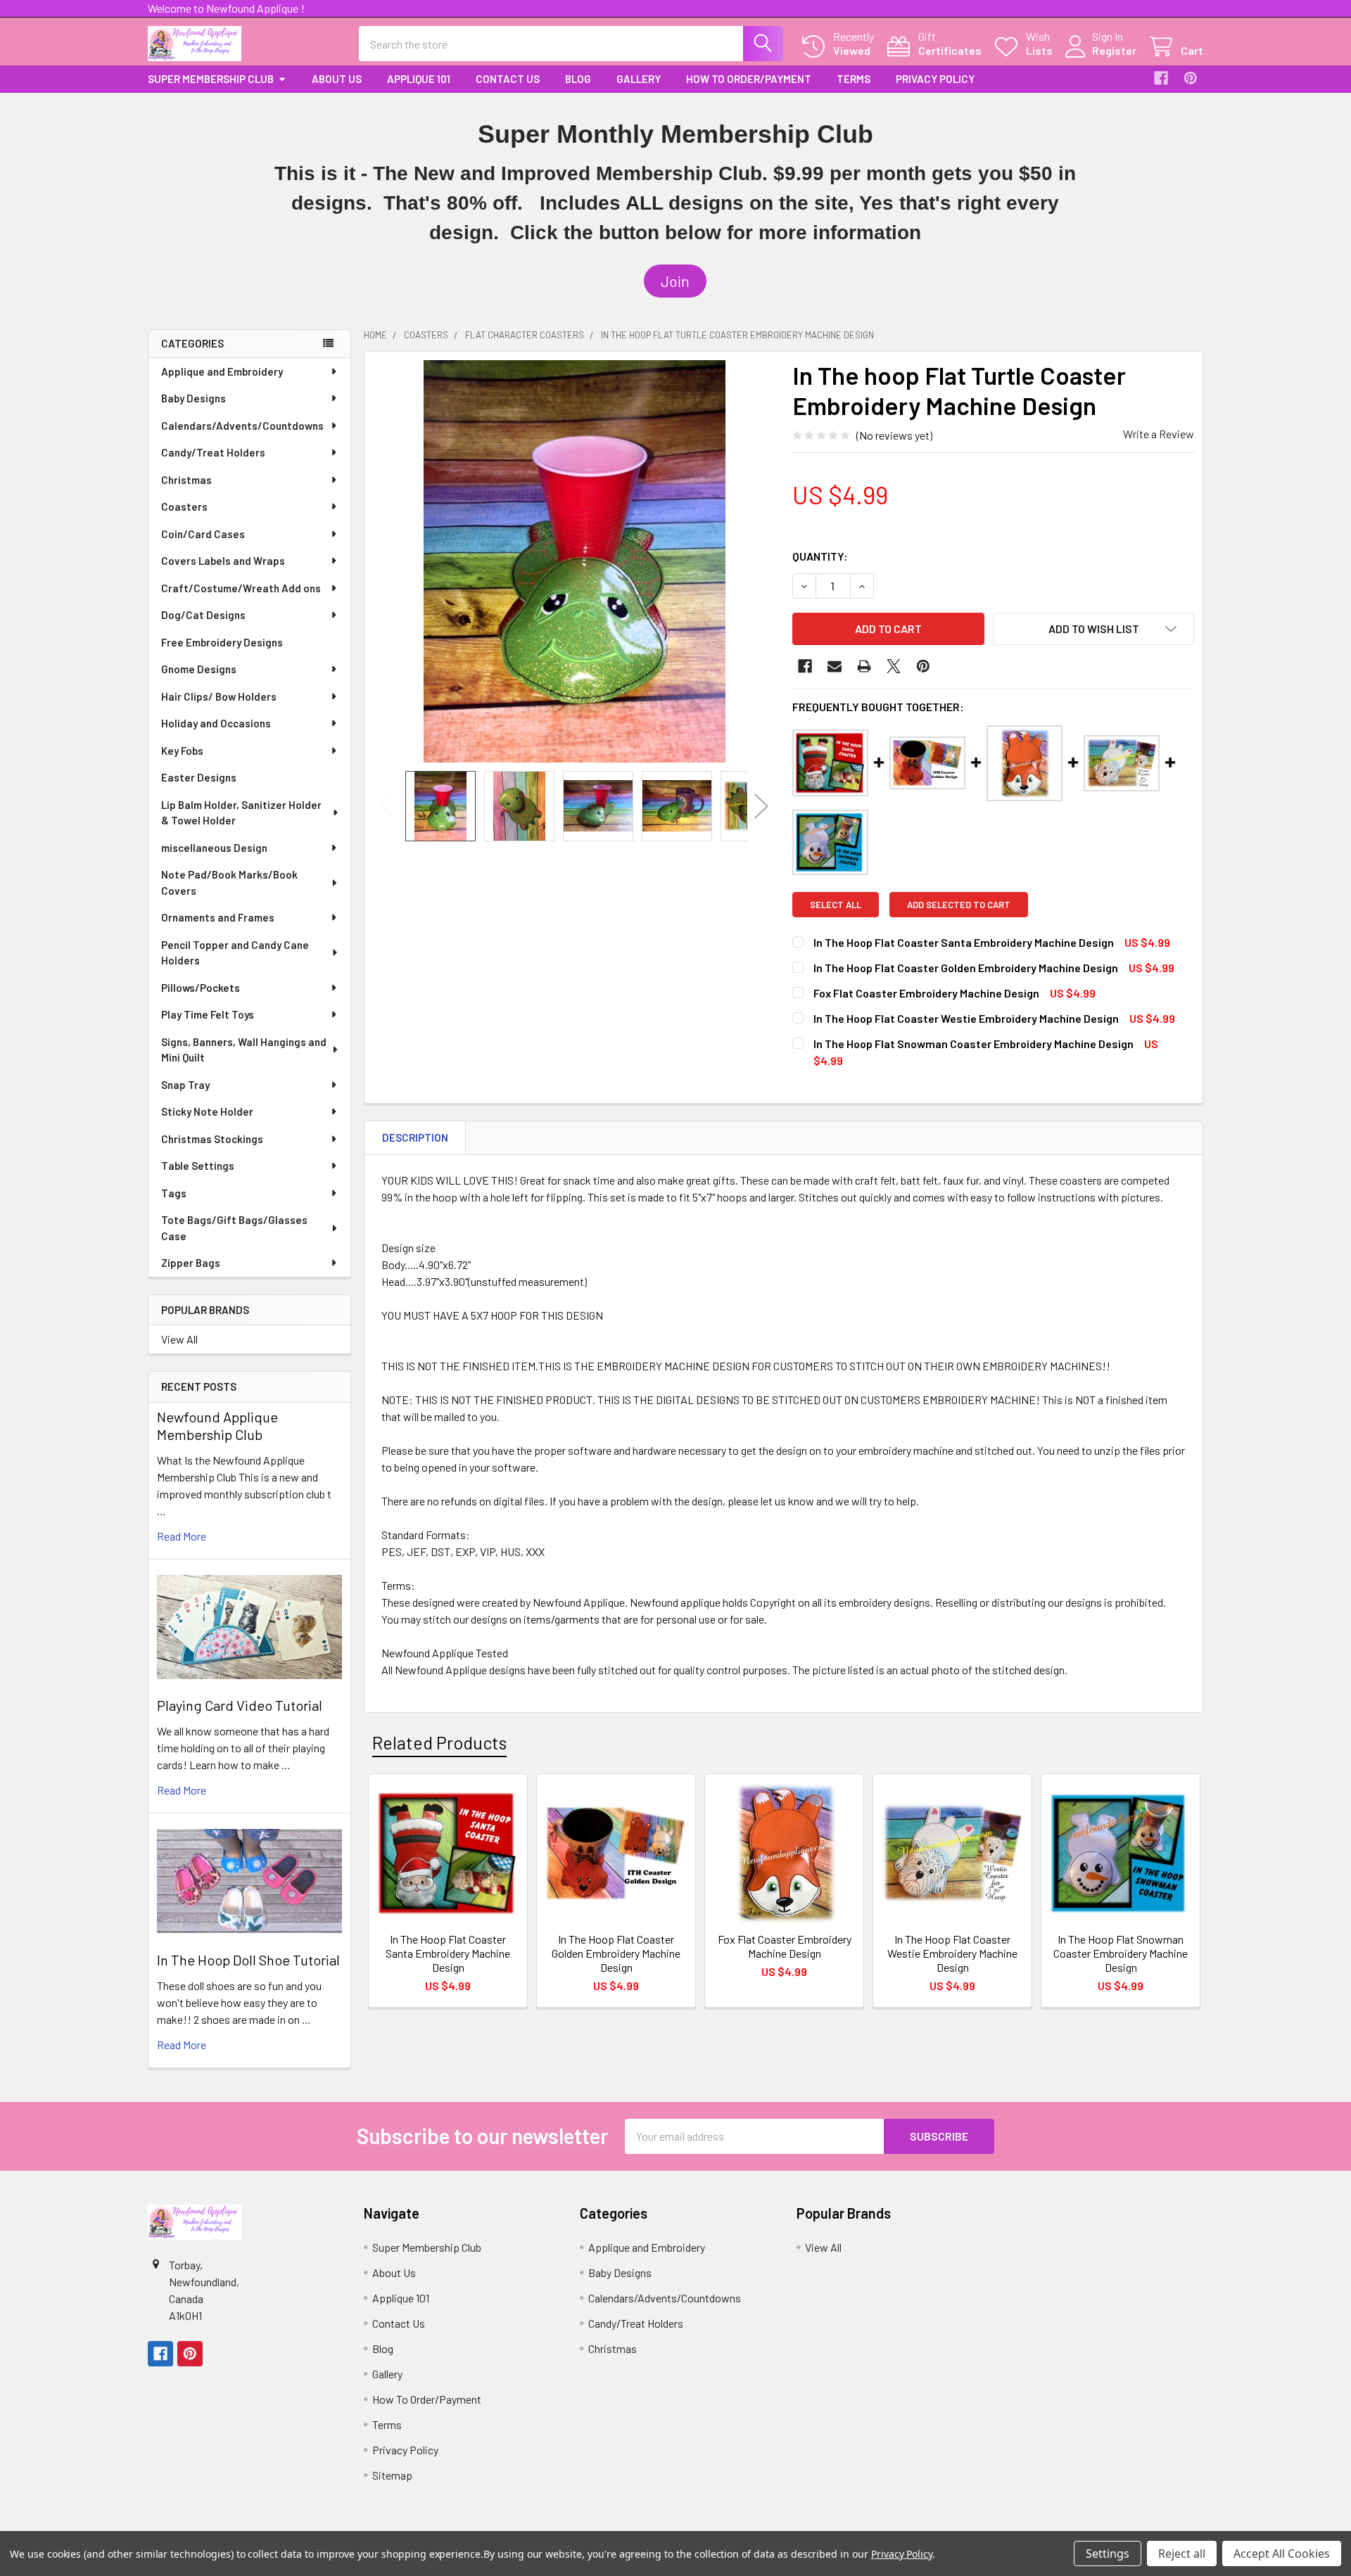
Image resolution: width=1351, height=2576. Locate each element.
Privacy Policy (935, 79)
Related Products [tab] (439, 1742)
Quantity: (820, 556)
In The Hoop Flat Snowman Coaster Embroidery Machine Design (973, 1044)
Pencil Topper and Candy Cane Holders (235, 953)
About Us (337, 79)
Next (761, 806)
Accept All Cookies (1282, 2553)
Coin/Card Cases (203, 534)
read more (182, 1536)
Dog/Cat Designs (203, 615)
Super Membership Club (211, 79)
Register (1114, 50)
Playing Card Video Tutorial (240, 1705)
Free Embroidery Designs (222, 642)
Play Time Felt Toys (208, 1014)
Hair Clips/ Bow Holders (219, 696)
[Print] (864, 666)
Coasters (184, 506)
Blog (578, 79)
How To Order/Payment (749, 79)
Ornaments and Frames (218, 917)
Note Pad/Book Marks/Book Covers (229, 882)
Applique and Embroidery (222, 371)
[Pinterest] (1191, 78)
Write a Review (1159, 434)
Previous (387, 806)
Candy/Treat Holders (213, 452)
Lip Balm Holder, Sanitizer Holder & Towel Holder (241, 813)
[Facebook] (1161, 78)
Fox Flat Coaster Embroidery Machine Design (926, 993)
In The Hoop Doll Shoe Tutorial (248, 1960)
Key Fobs (182, 751)
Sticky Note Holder (207, 1111)
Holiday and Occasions (216, 723)
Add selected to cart (959, 905)
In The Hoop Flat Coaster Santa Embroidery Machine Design (964, 942)
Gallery (639, 79)
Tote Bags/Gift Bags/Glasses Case (234, 1228)
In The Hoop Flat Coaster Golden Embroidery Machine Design (966, 968)
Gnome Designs (199, 669)
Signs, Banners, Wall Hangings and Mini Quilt (244, 1050)
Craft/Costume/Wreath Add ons (241, 588)
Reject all (1182, 2553)
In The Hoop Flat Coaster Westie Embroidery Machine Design (966, 1018)
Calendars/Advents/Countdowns (242, 426)
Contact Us (508, 79)
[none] (574, 561)
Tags (174, 1193)
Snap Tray (185, 1085)
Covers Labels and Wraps (223, 561)
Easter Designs (199, 777)
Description (415, 1137)
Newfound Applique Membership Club (217, 1426)
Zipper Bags (191, 1263)
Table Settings (198, 1166)
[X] (894, 666)
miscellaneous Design (214, 848)
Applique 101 (419, 79)
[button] (675, 281)
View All (179, 1339)
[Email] (835, 666)
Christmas (186, 480)
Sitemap (392, 2475)
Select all (836, 905)
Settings (1108, 2553)
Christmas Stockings (212, 1139)
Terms (854, 79)
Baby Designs (194, 398)
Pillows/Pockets (201, 988)
